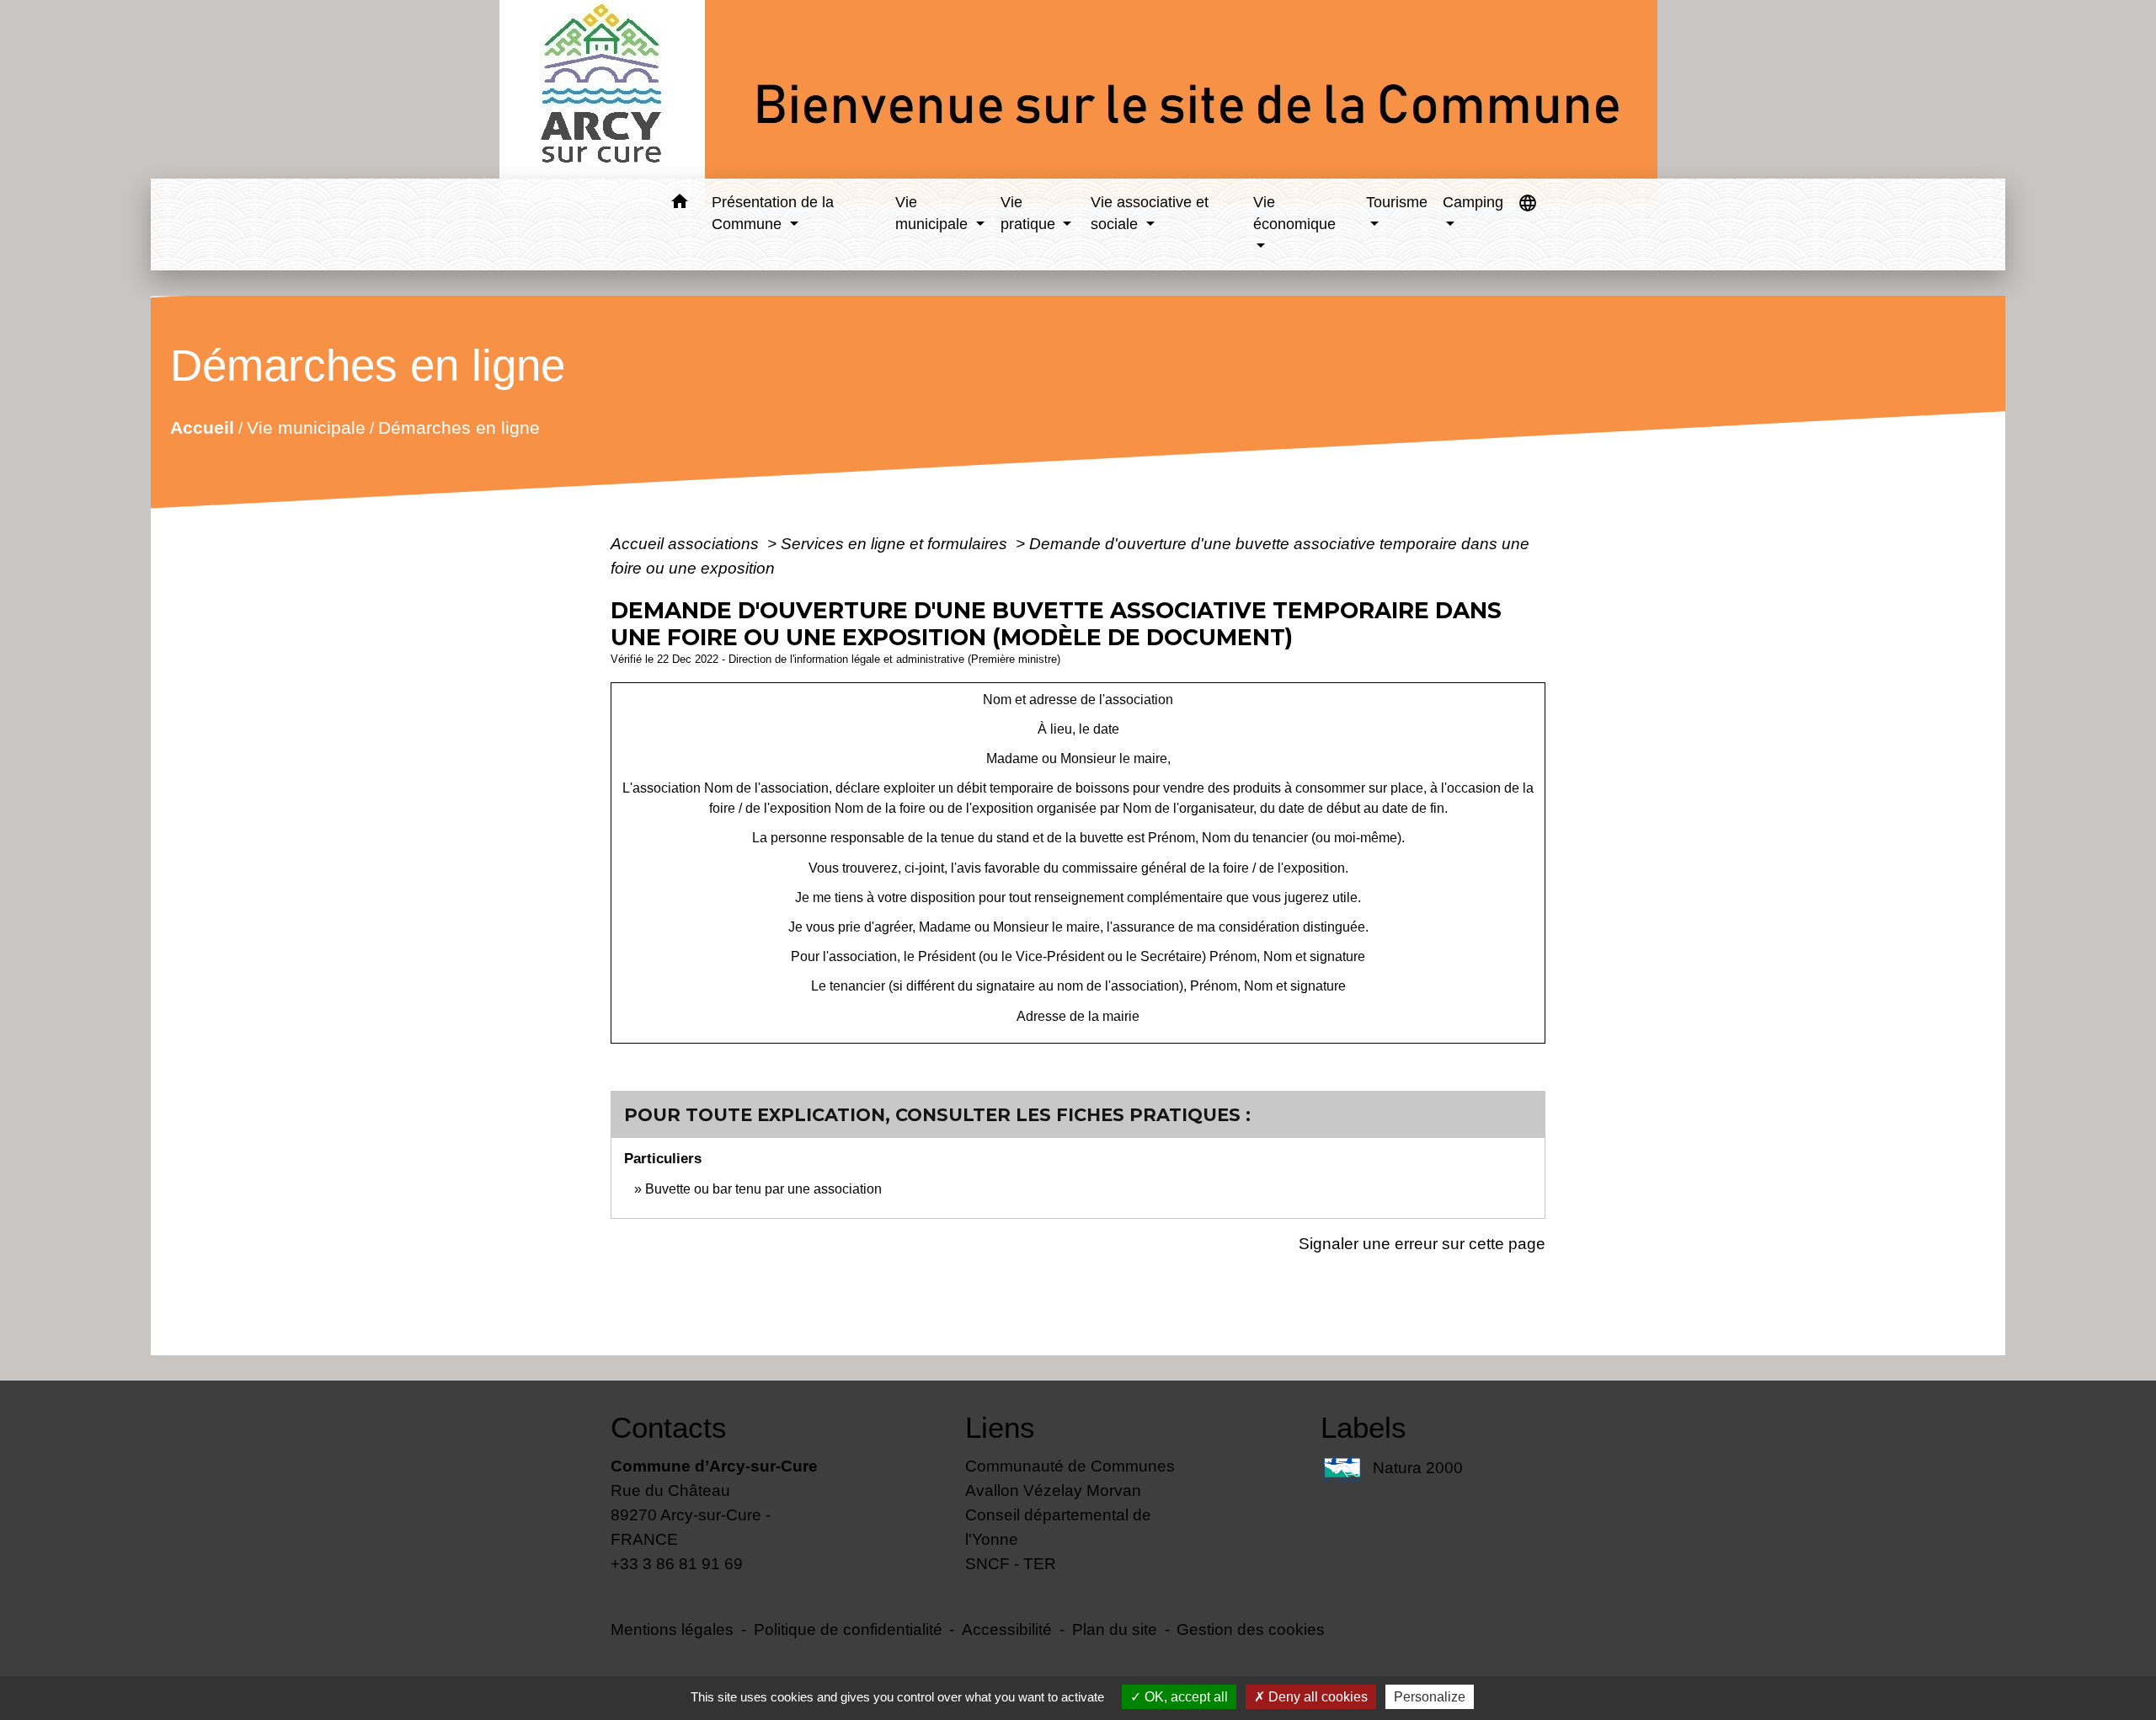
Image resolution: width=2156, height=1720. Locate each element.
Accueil (202, 427)
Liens (1000, 1427)
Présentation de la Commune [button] (773, 213)
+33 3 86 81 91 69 (677, 1563)
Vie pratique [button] (1030, 213)
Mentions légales (672, 1629)
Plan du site (1115, 1629)
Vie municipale (306, 427)
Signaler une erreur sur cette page (1422, 1243)
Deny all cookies (1316, 1697)
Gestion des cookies (1251, 1629)
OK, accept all (1185, 1697)
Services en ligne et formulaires (896, 543)
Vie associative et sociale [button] (1150, 213)
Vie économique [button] (1294, 213)
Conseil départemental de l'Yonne (1058, 1527)
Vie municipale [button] (934, 213)
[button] (679, 204)
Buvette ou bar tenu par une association (763, 1189)
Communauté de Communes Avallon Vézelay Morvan (1070, 1478)
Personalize (1430, 1697)
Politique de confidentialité (848, 1629)
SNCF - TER (1011, 1563)
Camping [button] (1473, 202)
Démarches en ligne (459, 427)
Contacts (669, 1427)
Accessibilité (1007, 1629)
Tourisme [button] (1397, 202)
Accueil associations (687, 543)
